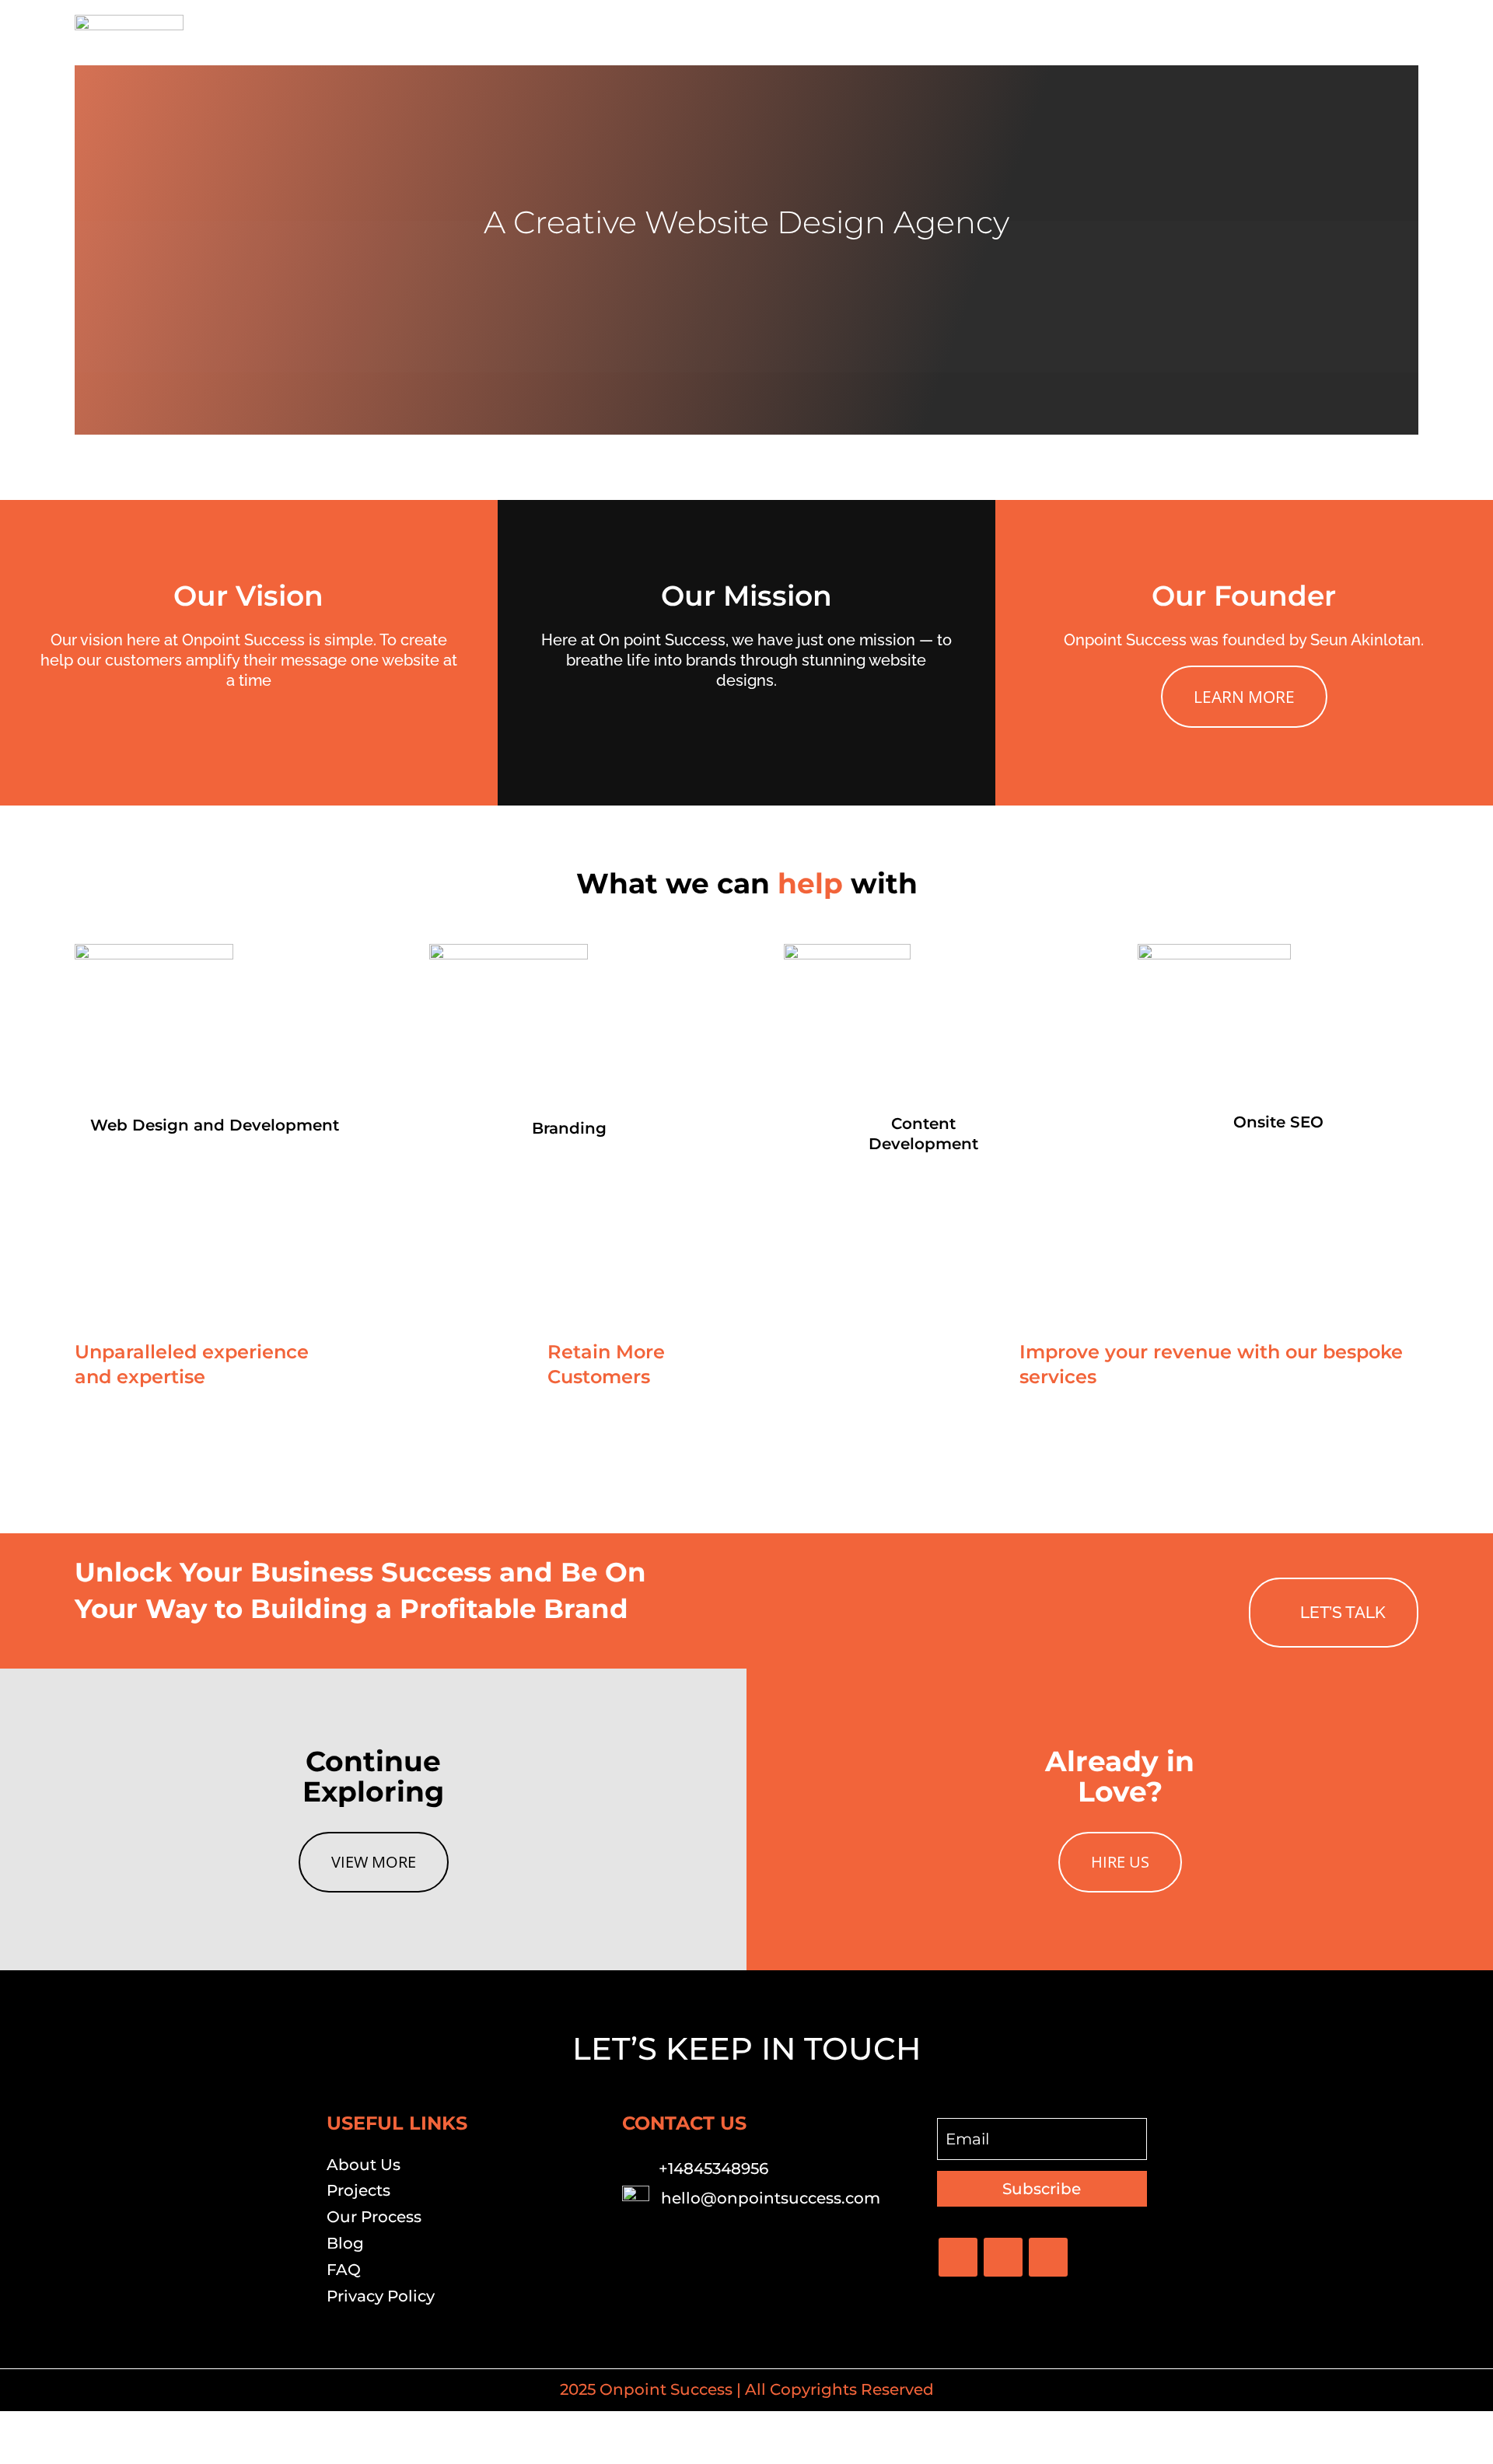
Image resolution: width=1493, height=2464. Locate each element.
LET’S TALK (1343, 1612)
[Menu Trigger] (1397, 33)
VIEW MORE (374, 1862)
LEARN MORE (1244, 696)
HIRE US (1120, 1862)
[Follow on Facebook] (958, 2257)
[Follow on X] (1003, 2257)
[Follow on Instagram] (1048, 2257)
